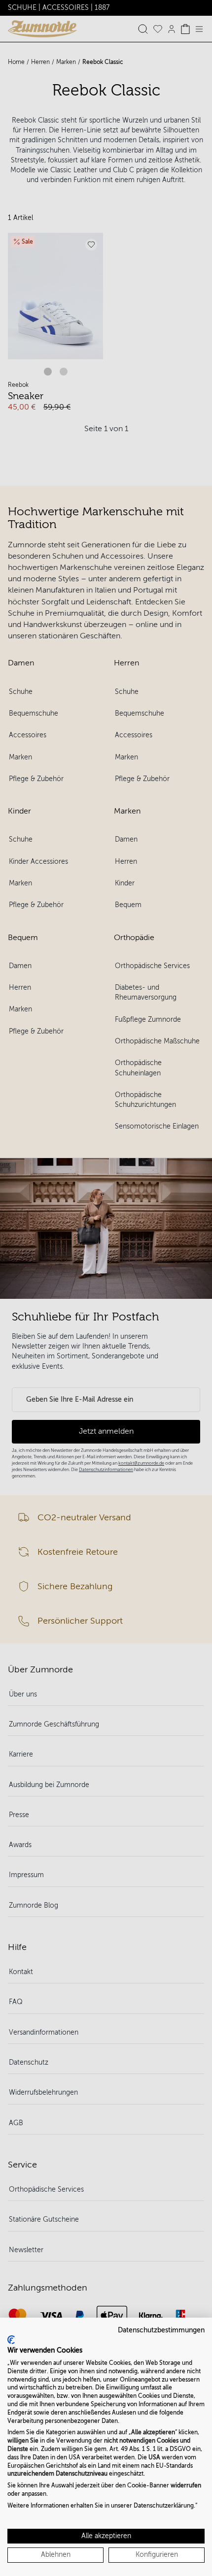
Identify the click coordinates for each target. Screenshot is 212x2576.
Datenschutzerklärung (164, 2506)
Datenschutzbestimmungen (161, 2330)
